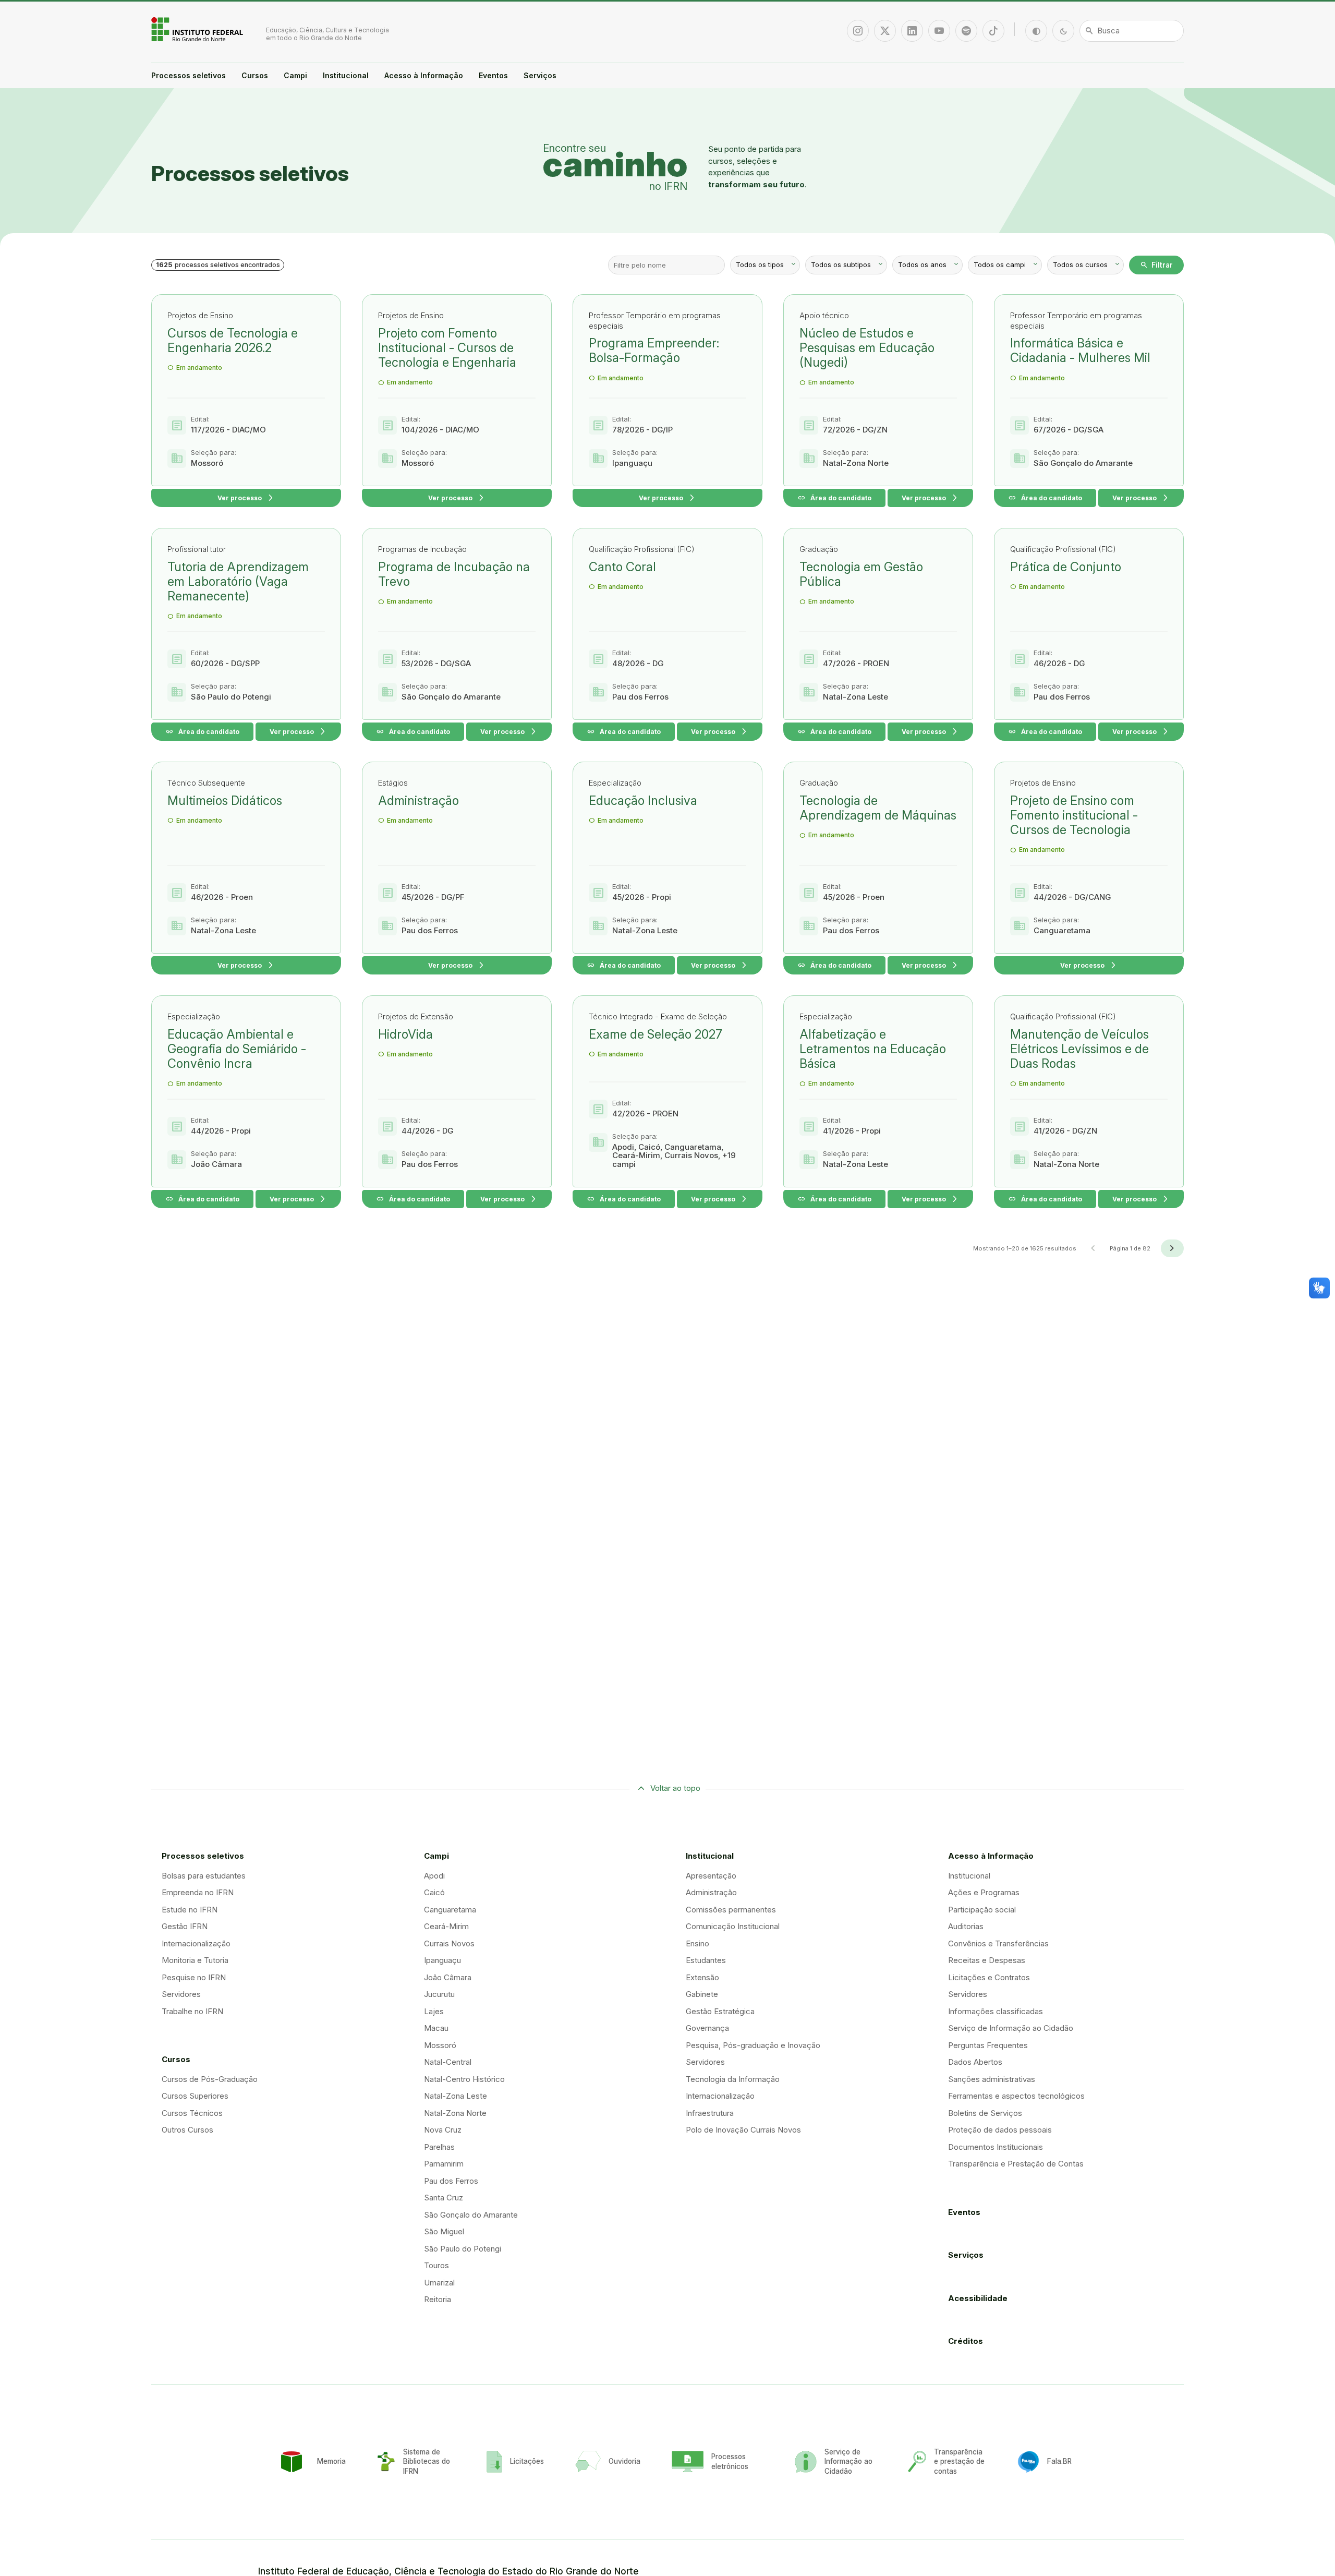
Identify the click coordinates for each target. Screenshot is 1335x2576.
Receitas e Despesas (987, 1960)
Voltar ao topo (675, 1788)
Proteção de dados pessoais (1000, 2130)
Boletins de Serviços (985, 2113)
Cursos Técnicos (192, 2113)
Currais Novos (449, 1943)
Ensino (697, 1943)
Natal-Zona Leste (456, 2096)
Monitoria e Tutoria (195, 1960)
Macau (436, 2028)
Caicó (434, 1892)
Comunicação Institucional (733, 1926)
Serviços (540, 75)
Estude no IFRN (190, 1910)
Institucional (346, 75)
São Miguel (444, 2231)
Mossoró (440, 2045)
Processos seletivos (189, 75)
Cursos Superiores (195, 2096)
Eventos (493, 75)
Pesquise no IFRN (194, 1977)
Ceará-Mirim (446, 1926)
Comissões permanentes (731, 1910)
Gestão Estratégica (720, 2011)
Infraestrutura (710, 2113)
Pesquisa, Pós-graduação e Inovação (753, 2045)
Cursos (255, 75)
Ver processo (246, 498)
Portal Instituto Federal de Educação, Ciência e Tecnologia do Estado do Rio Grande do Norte (198, 29)
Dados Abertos (975, 2062)
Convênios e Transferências (998, 1943)
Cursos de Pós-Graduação (210, 2079)
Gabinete (702, 1994)
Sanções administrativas (992, 2079)
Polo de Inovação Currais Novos (743, 2130)
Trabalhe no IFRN (192, 2011)
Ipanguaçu (442, 1960)
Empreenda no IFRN (198, 1892)
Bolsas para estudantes (204, 1876)
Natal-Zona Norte (455, 2113)
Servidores (181, 1994)
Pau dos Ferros (451, 2181)
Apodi (434, 1876)
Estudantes (706, 1960)
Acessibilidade (978, 2298)
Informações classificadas (996, 2011)
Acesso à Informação (424, 75)
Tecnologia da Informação (733, 2079)
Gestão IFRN (185, 1926)
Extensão (702, 1977)
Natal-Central (448, 2062)
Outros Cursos (187, 2130)
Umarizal (439, 2283)
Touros (436, 2265)
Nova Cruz (443, 2130)
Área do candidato (834, 498)
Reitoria (438, 2299)
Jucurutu (439, 1994)
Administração (711, 1892)
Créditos (966, 2341)
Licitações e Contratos (989, 1977)
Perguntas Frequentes (988, 2045)
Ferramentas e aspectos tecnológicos (1016, 2096)
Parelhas (439, 2147)
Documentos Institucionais (996, 2147)
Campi (295, 75)
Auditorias (966, 1926)
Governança (707, 2028)
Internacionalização (196, 1943)
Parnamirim (444, 2164)
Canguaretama (450, 1910)
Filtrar (1156, 265)
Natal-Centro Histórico (464, 2079)
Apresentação (711, 1876)
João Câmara (448, 1977)
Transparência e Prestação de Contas (1016, 2164)
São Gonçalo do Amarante (471, 2215)
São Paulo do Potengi (463, 2249)
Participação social (982, 1910)
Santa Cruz (444, 2198)
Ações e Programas (984, 1892)
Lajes (434, 2011)
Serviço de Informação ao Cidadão (1011, 2028)
